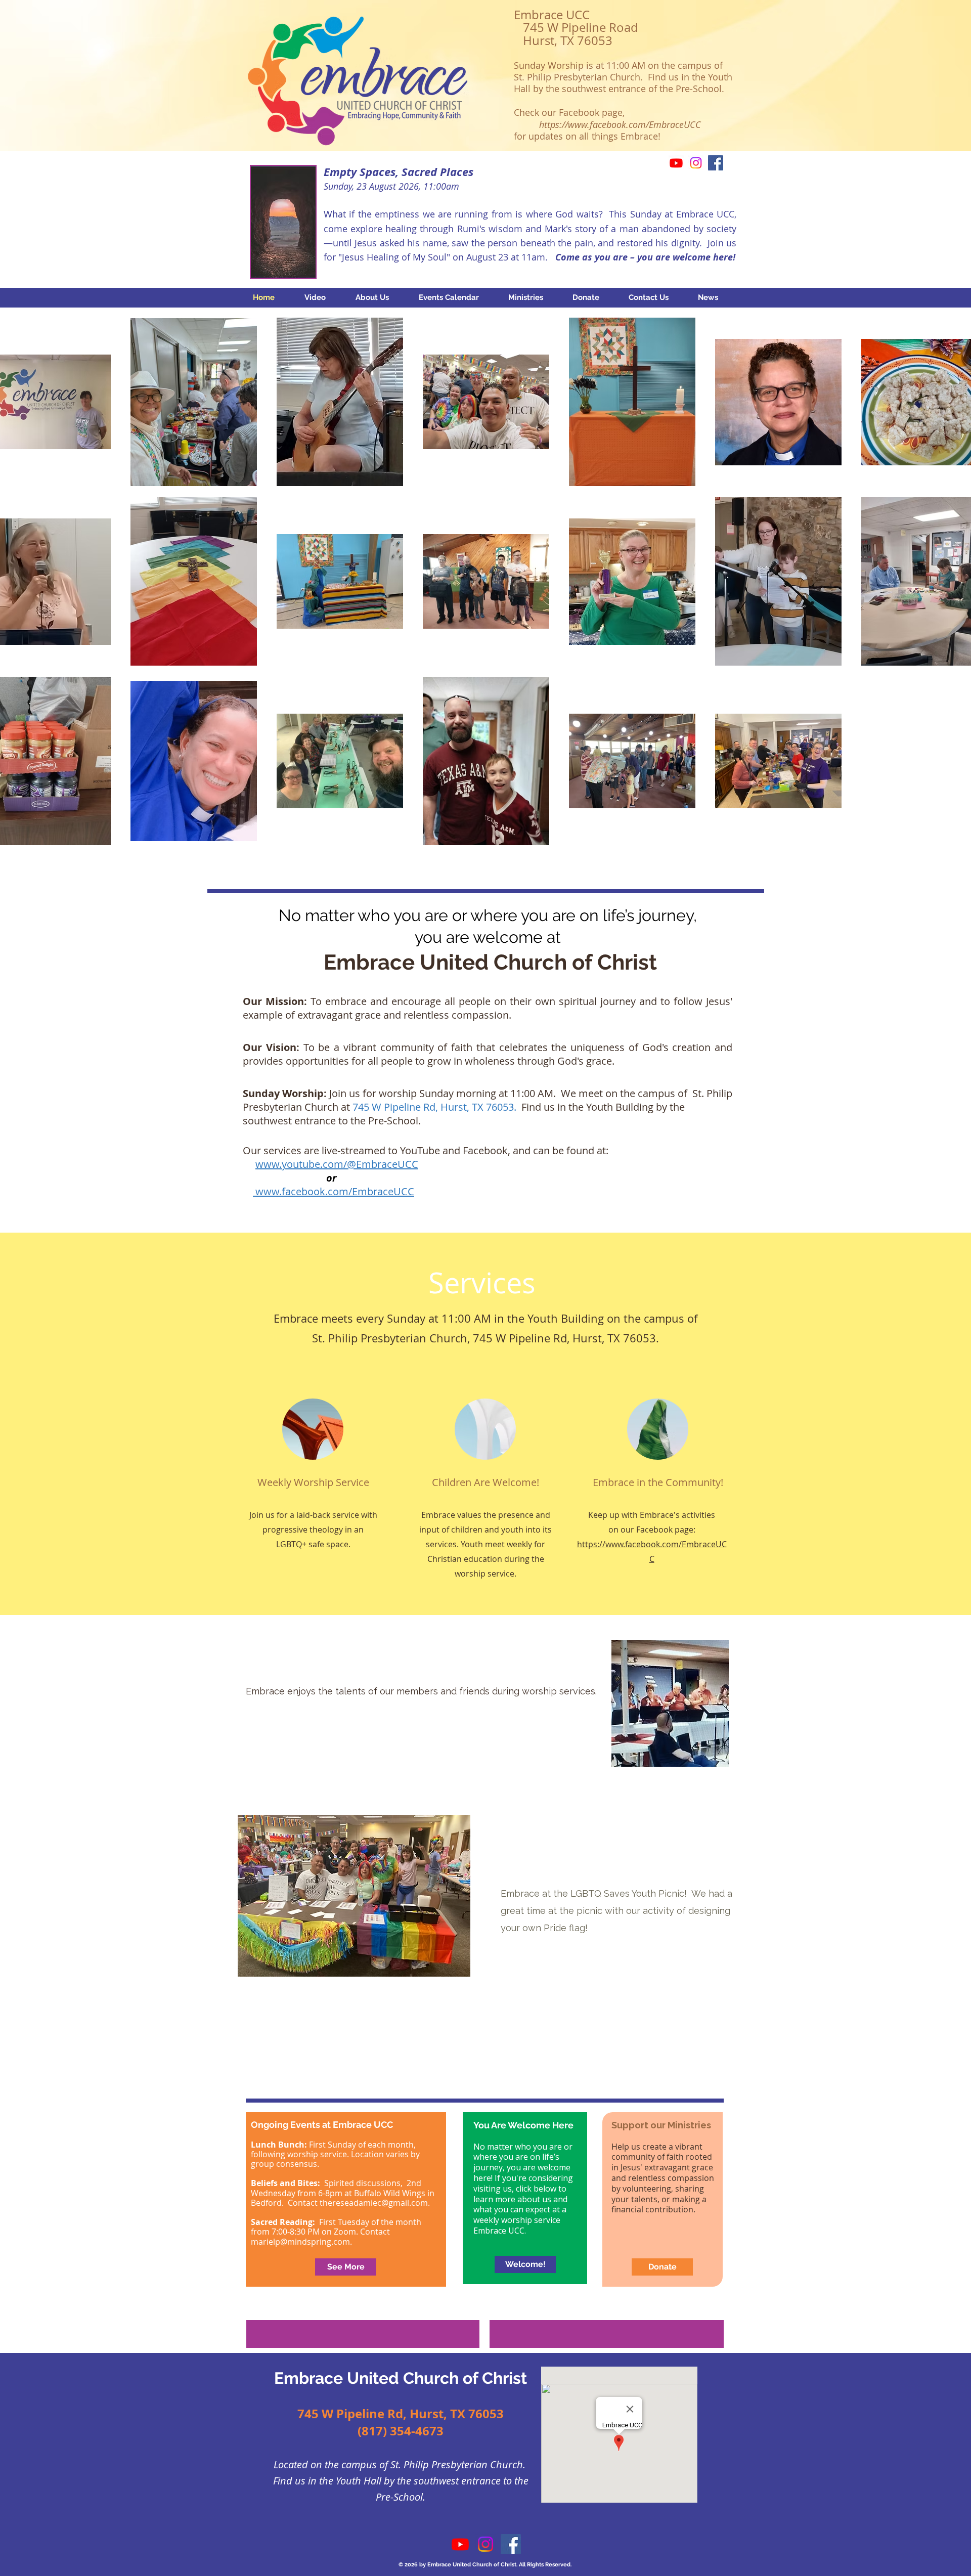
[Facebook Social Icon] (716, 163)
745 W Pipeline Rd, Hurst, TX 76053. (437, 1107)
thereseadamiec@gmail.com (374, 2203)
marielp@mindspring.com (300, 2242)
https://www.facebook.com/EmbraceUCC (620, 124)
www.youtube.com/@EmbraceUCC (337, 1164)
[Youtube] (676, 163)
